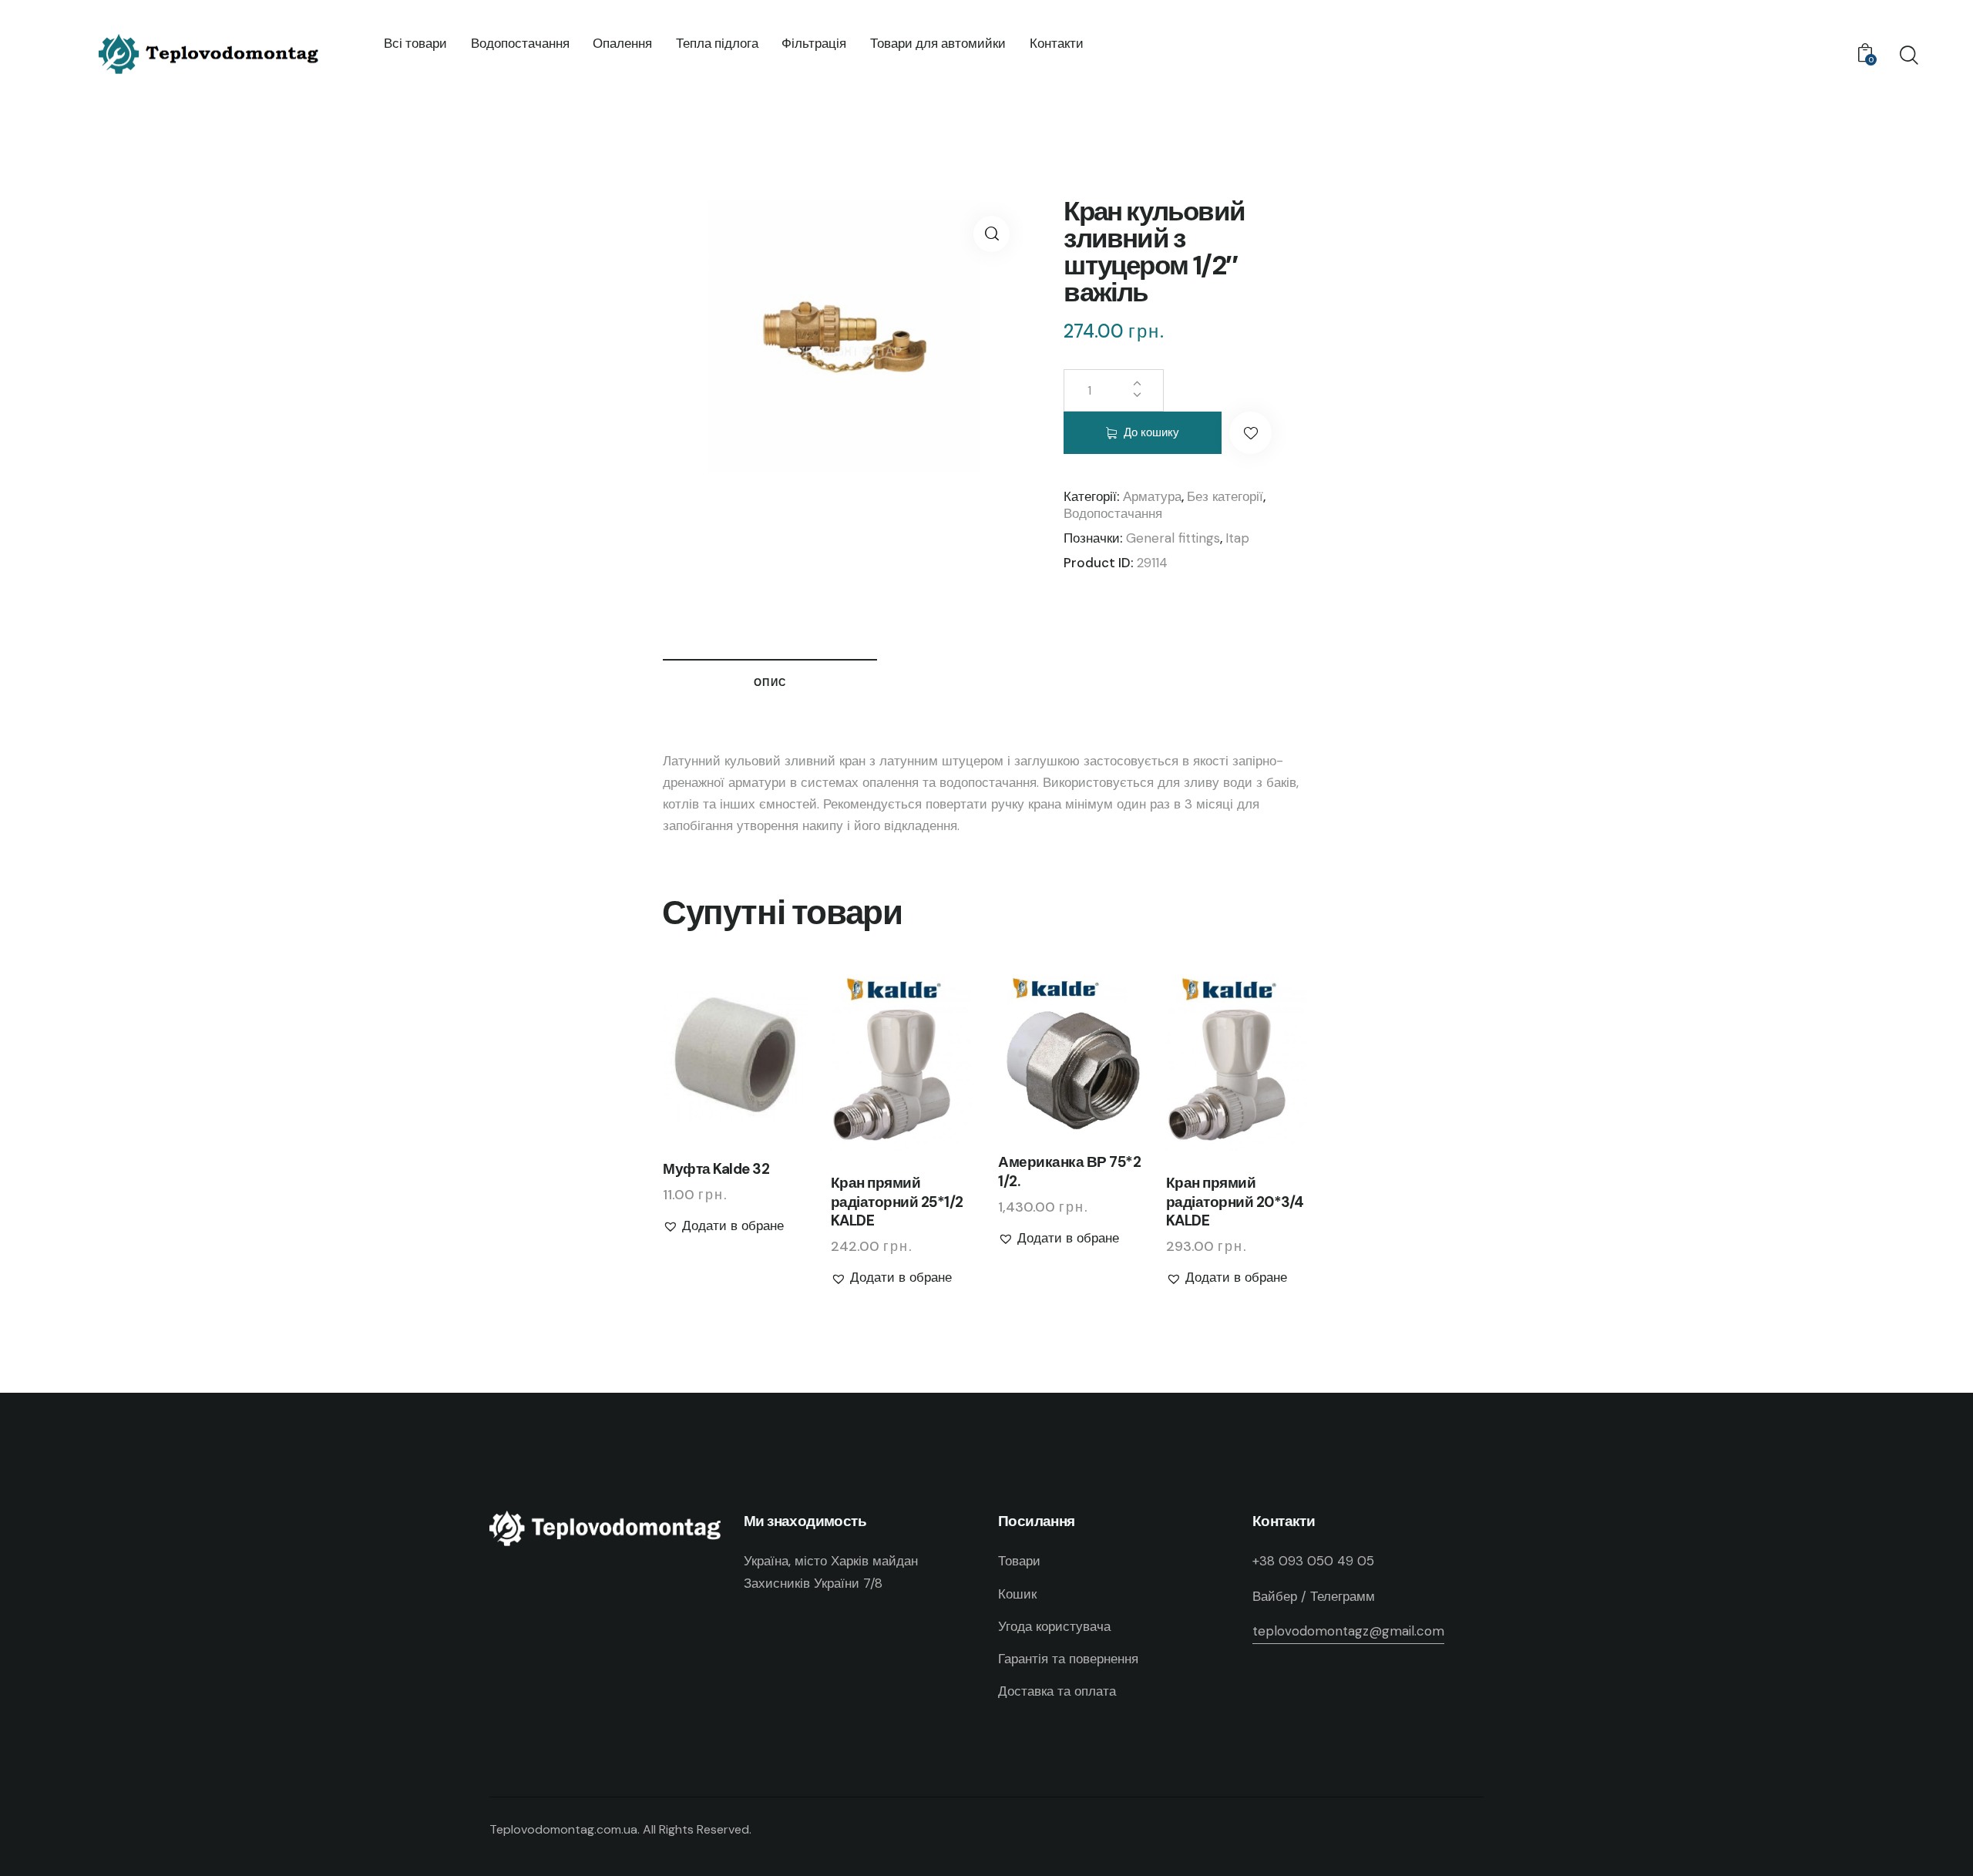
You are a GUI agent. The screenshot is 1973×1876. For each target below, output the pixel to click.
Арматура (1152, 496)
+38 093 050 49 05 (1313, 1561)
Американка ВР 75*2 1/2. (1069, 1172)
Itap (1237, 538)
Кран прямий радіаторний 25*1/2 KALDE (897, 1202)
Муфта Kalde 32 (716, 1169)
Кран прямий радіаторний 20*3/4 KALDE (1235, 1202)
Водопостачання (1113, 513)
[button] (992, 234)
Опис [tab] (770, 682)
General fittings (1173, 538)
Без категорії (1225, 496)
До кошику (1151, 432)
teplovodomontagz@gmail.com (1348, 1631)
